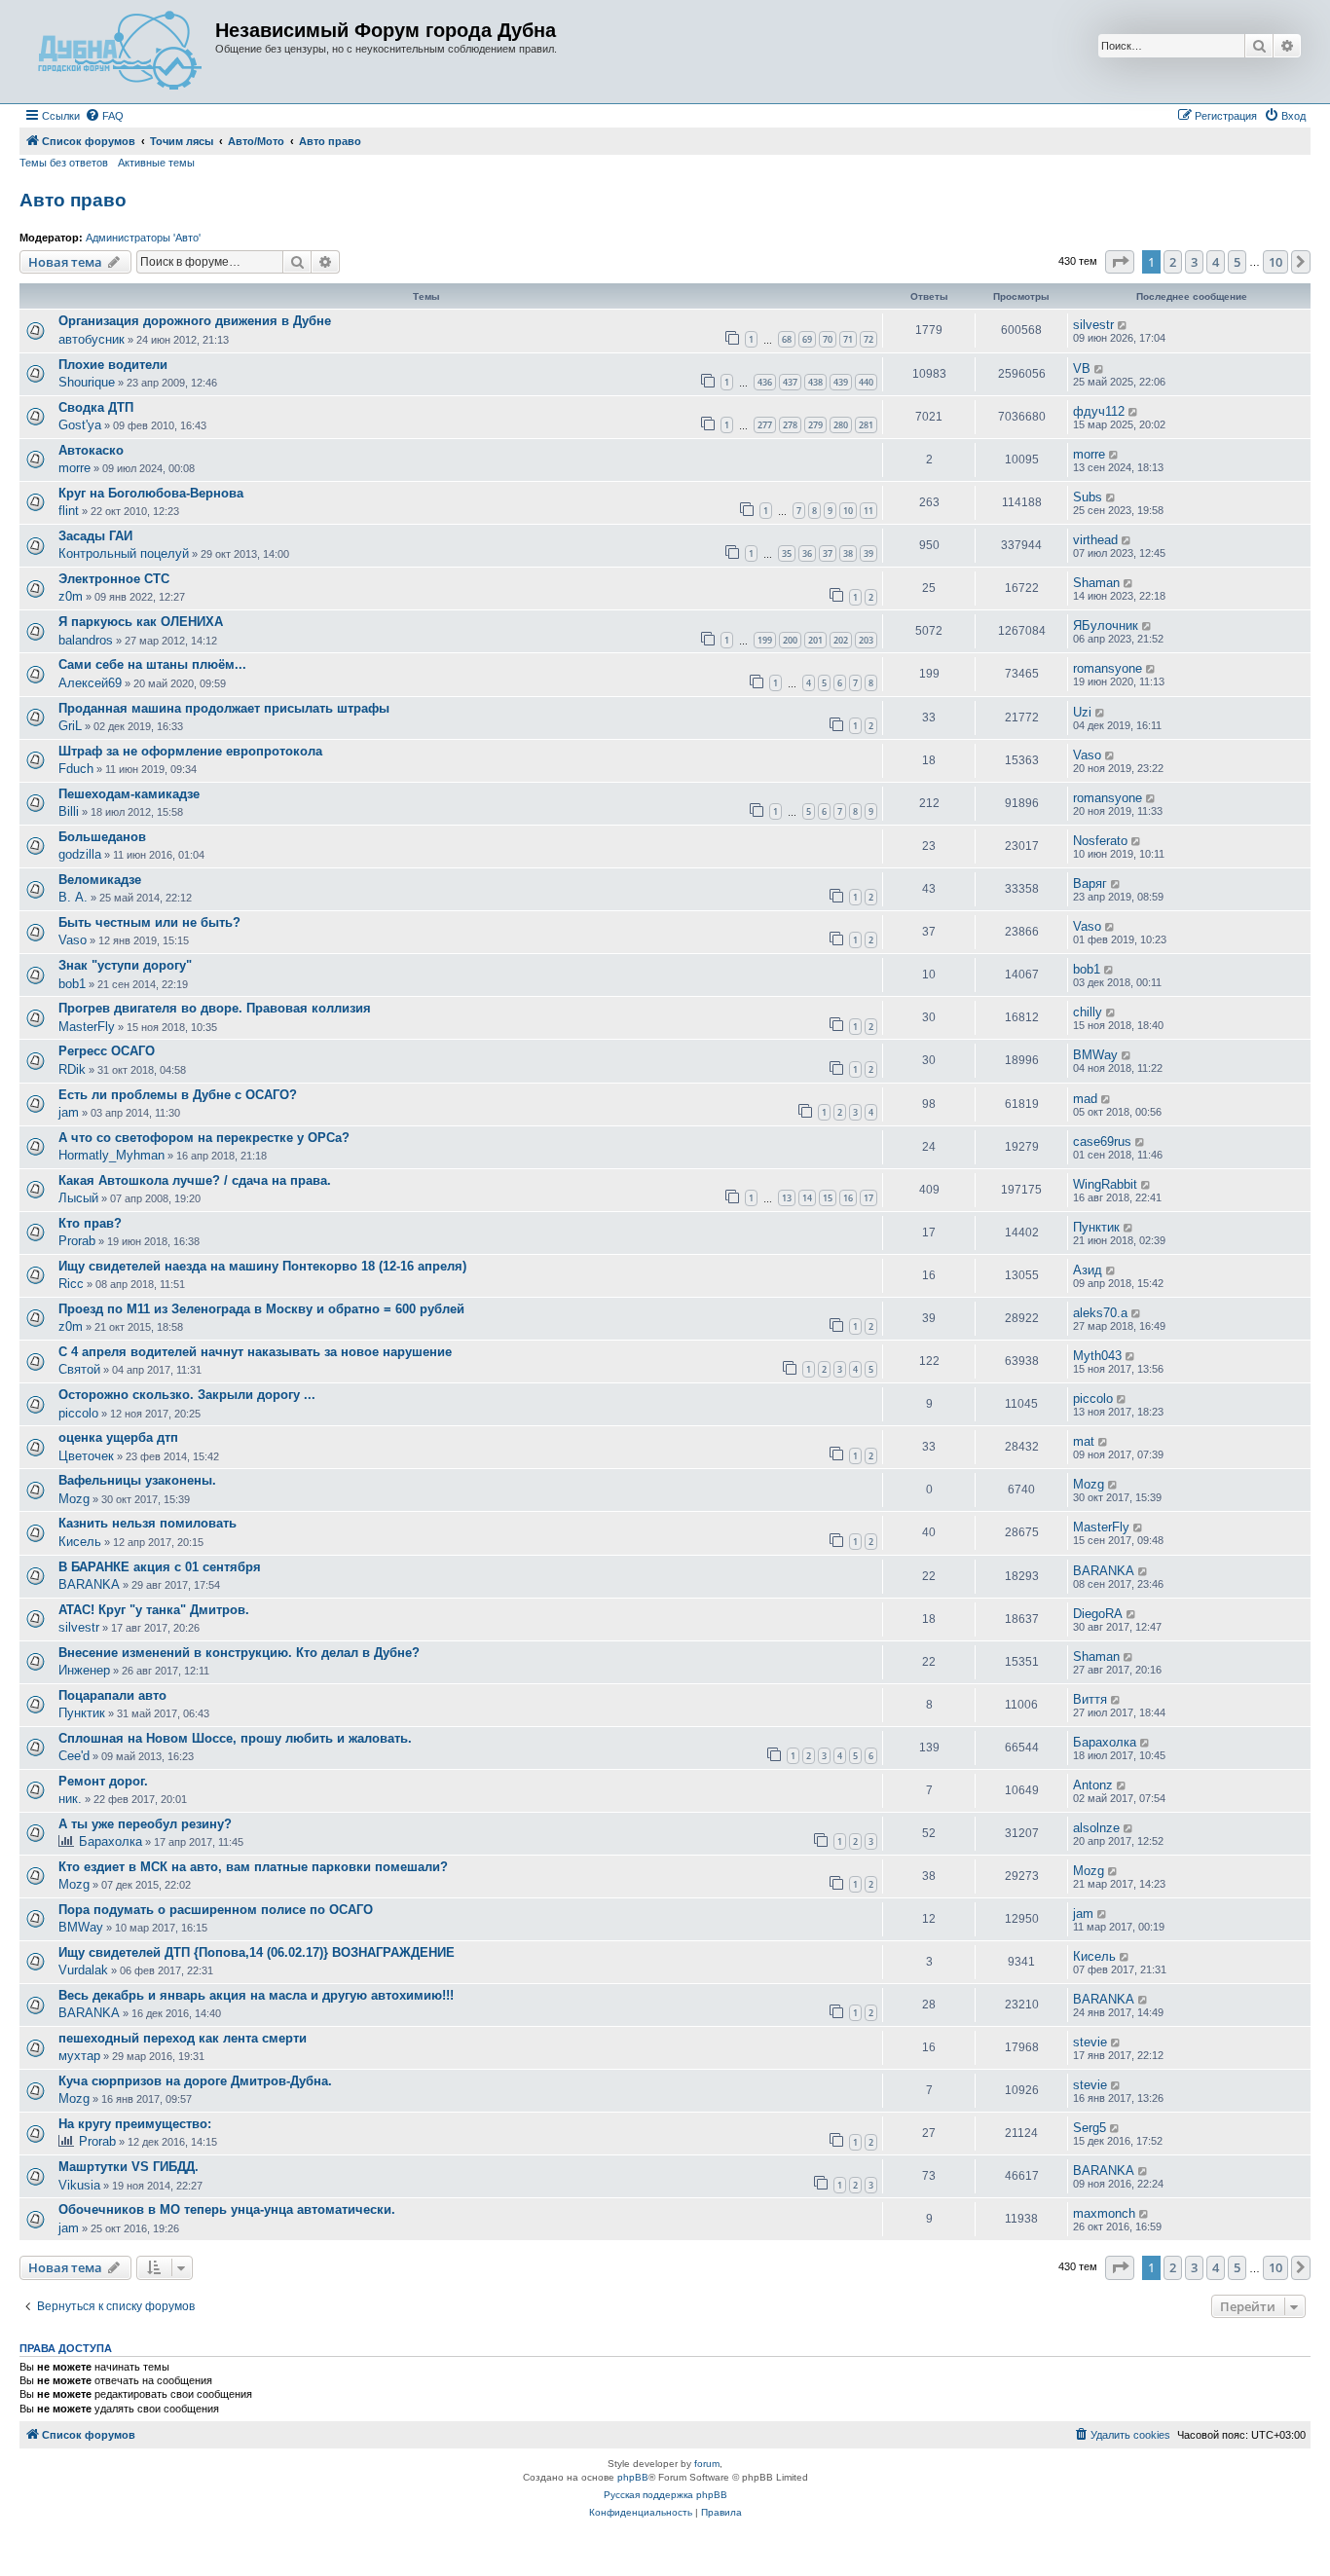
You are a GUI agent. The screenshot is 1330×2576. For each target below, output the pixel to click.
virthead (1095, 540)
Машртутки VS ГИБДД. (129, 2167)
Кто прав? (90, 1223)
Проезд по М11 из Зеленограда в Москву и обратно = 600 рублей (261, 1309)
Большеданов (102, 837)
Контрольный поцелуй (124, 553)
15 (828, 1198)
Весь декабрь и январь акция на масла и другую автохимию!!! (256, 1995)
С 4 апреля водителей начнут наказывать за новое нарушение (255, 1352)
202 (841, 640)
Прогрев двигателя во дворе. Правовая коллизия (215, 1008)
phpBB (633, 2477)
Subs (1088, 497)
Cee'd (74, 1756)
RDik (72, 1069)
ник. (70, 1799)
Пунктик (1096, 1227)
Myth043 (1097, 1356)
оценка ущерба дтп (118, 1437)
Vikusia (79, 2185)
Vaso (1087, 755)
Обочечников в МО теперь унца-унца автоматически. (227, 2209)
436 (765, 382)
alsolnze (1096, 1828)
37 (828, 553)
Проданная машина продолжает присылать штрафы (224, 708)
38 (848, 553)
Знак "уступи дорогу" (125, 965)
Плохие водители (113, 365)
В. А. (73, 897)
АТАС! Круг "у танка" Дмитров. (154, 1610)
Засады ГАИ (95, 536)
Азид (1088, 1270)
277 (765, 425)
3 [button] (1194, 262)
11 (868, 511)
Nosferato (1100, 841)
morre (74, 468)
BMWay (1095, 1055)
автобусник (92, 339)
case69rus (1102, 1141)
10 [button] (1275, 262)
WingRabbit (1105, 1184)
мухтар (79, 2056)
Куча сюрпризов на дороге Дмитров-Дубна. (195, 2081)
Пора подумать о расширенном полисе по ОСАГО (216, 1910)
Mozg (74, 1499)
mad (1085, 1099)
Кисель (80, 1542)
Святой (79, 1369)
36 (807, 553)
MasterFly (87, 1027)
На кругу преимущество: (135, 2124)
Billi (69, 811)
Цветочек (86, 1456)
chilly (1088, 1012)
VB (1082, 368)
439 (841, 382)
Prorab (77, 1241)
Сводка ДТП (96, 407)
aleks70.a (1100, 1313)
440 (866, 382)
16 (848, 1198)
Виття (1090, 1699)
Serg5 (1090, 2128)
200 (790, 640)
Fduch (76, 769)
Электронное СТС (114, 579)
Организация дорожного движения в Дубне (195, 321)
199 (765, 640)
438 (815, 382)
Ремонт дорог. (103, 1781)
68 (787, 339)
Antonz (1093, 1785)
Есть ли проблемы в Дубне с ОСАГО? (178, 1095)
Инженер (84, 1670)
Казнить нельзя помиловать (148, 1523)
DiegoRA (1098, 1614)
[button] (1120, 262)
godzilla (80, 854)
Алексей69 (90, 683)
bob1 (72, 984)
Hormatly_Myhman (111, 1155)
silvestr (1093, 325)
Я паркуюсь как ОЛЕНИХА (141, 622)
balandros (86, 640)
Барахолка (1105, 1742)
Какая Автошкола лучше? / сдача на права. (195, 1180)
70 (828, 339)
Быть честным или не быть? (149, 922)
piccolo (78, 1413)
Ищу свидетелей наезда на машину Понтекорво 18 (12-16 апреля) (262, 1266)
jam (69, 1112)
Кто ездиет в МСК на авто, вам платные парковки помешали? (253, 1867)
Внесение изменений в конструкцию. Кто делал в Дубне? (239, 1653)
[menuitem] (104, 116)
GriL (70, 726)
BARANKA (89, 1584)
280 (841, 425)
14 (807, 1198)
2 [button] (1173, 262)
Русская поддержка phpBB (665, 2495)
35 (787, 553)
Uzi (1082, 712)
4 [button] (1216, 262)
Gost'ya (80, 425)
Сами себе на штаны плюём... (152, 664)
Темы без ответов (64, 163)
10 (848, 511)
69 (807, 339)
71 (848, 339)
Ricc (71, 1284)
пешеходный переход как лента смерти (183, 2038)
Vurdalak (83, 1970)
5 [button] (1237, 262)
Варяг (1090, 883)
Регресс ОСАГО (107, 1051)
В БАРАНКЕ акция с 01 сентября (160, 1567)
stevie (1090, 2042)
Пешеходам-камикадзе (129, 794)
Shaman (1096, 583)
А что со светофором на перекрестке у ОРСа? (204, 1138)
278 (790, 425)
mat (1084, 1441)
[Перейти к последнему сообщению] (1123, 325)
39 (868, 553)
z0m (71, 596)
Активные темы (156, 163)
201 (815, 640)
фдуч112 (1099, 411)
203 (866, 640)
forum (707, 2464)
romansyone (1108, 668)
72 (868, 339)
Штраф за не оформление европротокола (190, 751)
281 (866, 425)
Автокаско (91, 450)
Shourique (87, 382)
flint (69, 511)
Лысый (78, 1198)
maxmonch (1104, 2213)
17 (868, 1198)
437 (790, 382)
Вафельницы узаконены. (137, 1480)
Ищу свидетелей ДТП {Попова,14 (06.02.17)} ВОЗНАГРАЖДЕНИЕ (257, 1952)
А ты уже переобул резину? (145, 1824)
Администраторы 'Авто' (143, 238)
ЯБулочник (1106, 626)
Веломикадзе (100, 880)
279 (815, 425)
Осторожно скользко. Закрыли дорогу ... (187, 1395)
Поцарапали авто (112, 1695)
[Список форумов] (120, 52)
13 (787, 1198)
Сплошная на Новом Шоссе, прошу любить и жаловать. (235, 1738)
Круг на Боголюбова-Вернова (151, 493)
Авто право (73, 200)
